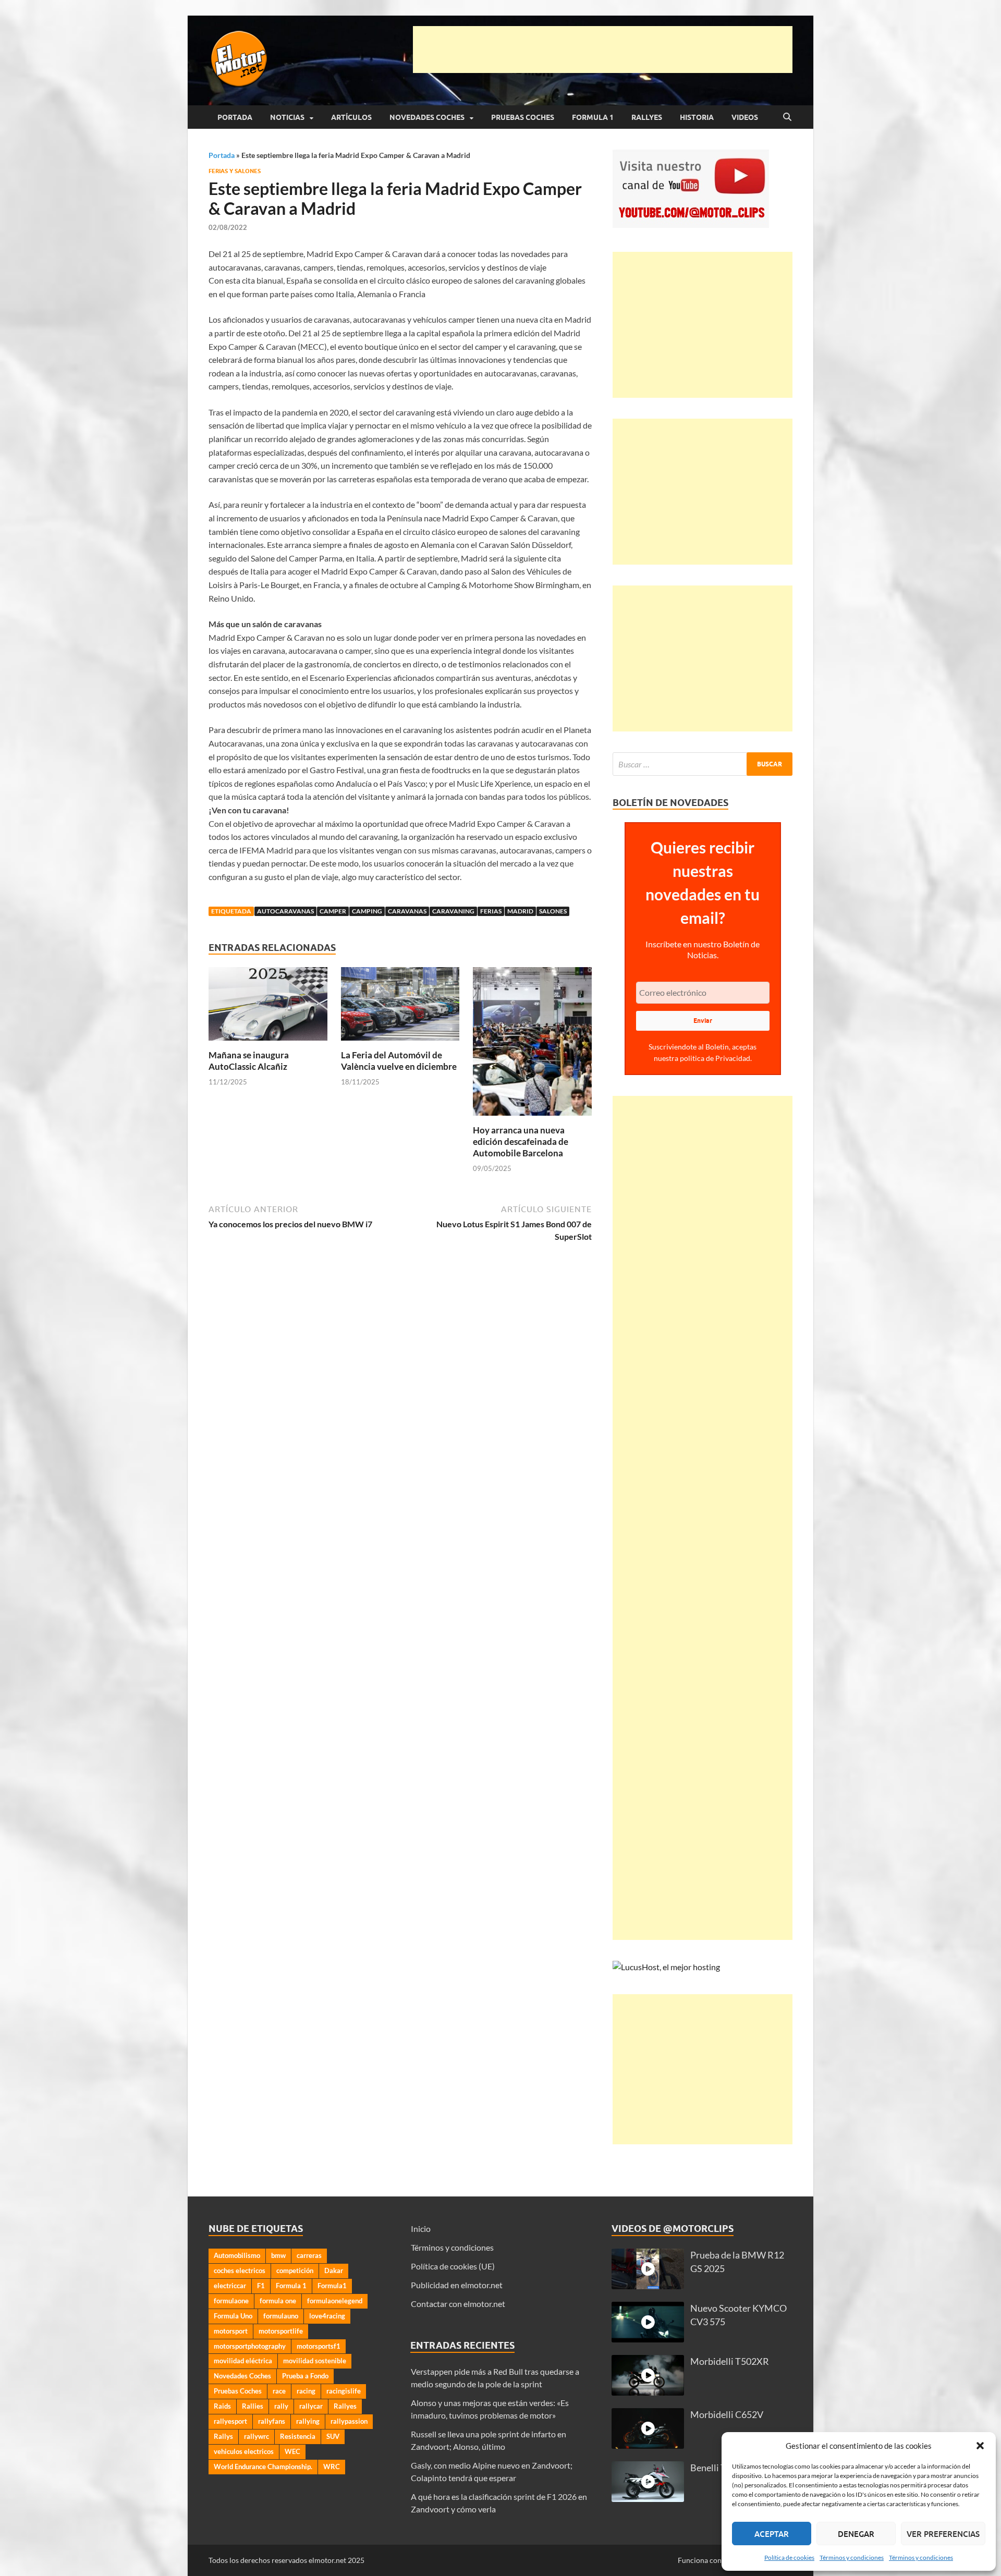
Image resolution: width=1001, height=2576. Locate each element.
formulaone (231, 2301)
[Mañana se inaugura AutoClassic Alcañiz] (268, 1007)
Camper (333, 911)
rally (281, 2406)
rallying (308, 2421)
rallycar (311, 2406)
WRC (332, 2467)
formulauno (281, 2316)
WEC (292, 2451)
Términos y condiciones (852, 2557)
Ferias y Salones (235, 171)
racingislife (344, 2391)
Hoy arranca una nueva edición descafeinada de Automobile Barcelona (521, 1142)
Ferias (491, 911)
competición (295, 2270)
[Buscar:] (703, 764)
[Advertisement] (603, 50)
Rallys (223, 2436)
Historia (697, 117)
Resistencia (298, 2436)
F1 (261, 2286)
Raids (222, 2406)
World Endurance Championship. (263, 2467)
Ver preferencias (943, 2534)
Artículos (351, 117)
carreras (309, 2255)
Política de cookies (789, 2557)
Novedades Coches (427, 117)
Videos (745, 117)
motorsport (231, 2331)
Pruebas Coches (523, 117)
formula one (278, 2301)
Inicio (421, 2229)
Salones (553, 911)
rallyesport (230, 2421)
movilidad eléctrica (243, 2361)
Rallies (253, 2406)
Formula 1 (593, 117)
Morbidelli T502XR (730, 2361)
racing (306, 2391)
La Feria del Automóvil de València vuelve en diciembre (399, 1061)
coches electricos (240, 2270)
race (279, 2391)
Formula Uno (233, 2316)
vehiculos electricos (244, 2451)
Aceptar (772, 2534)
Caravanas (407, 911)
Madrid (520, 911)
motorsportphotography (250, 2346)
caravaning (453, 911)
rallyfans (272, 2421)
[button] (980, 2446)
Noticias (287, 117)
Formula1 (332, 2286)
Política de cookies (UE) (453, 2266)
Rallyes (647, 117)
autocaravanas (285, 911)
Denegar (856, 2534)
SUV (333, 2436)
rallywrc (257, 2436)
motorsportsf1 (319, 2346)
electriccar (230, 2286)
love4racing (327, 2316)
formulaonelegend (335, 2301)
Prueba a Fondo (305, 2376)
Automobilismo (237, 2255)
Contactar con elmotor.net (458, 2304)
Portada (235, 117)
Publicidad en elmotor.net (457, 2285)
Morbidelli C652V (727, 2415)
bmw (278, 2255)
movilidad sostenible (315, 2361)
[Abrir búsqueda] (787, 117)
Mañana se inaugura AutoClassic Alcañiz (249, 1061)
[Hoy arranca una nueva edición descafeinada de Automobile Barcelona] (532, 1045)
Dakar (334, 2270)
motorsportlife (281, 2331)
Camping (367, 911)
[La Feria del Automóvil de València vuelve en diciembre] (400, 1007)
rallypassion (349, 2421)
